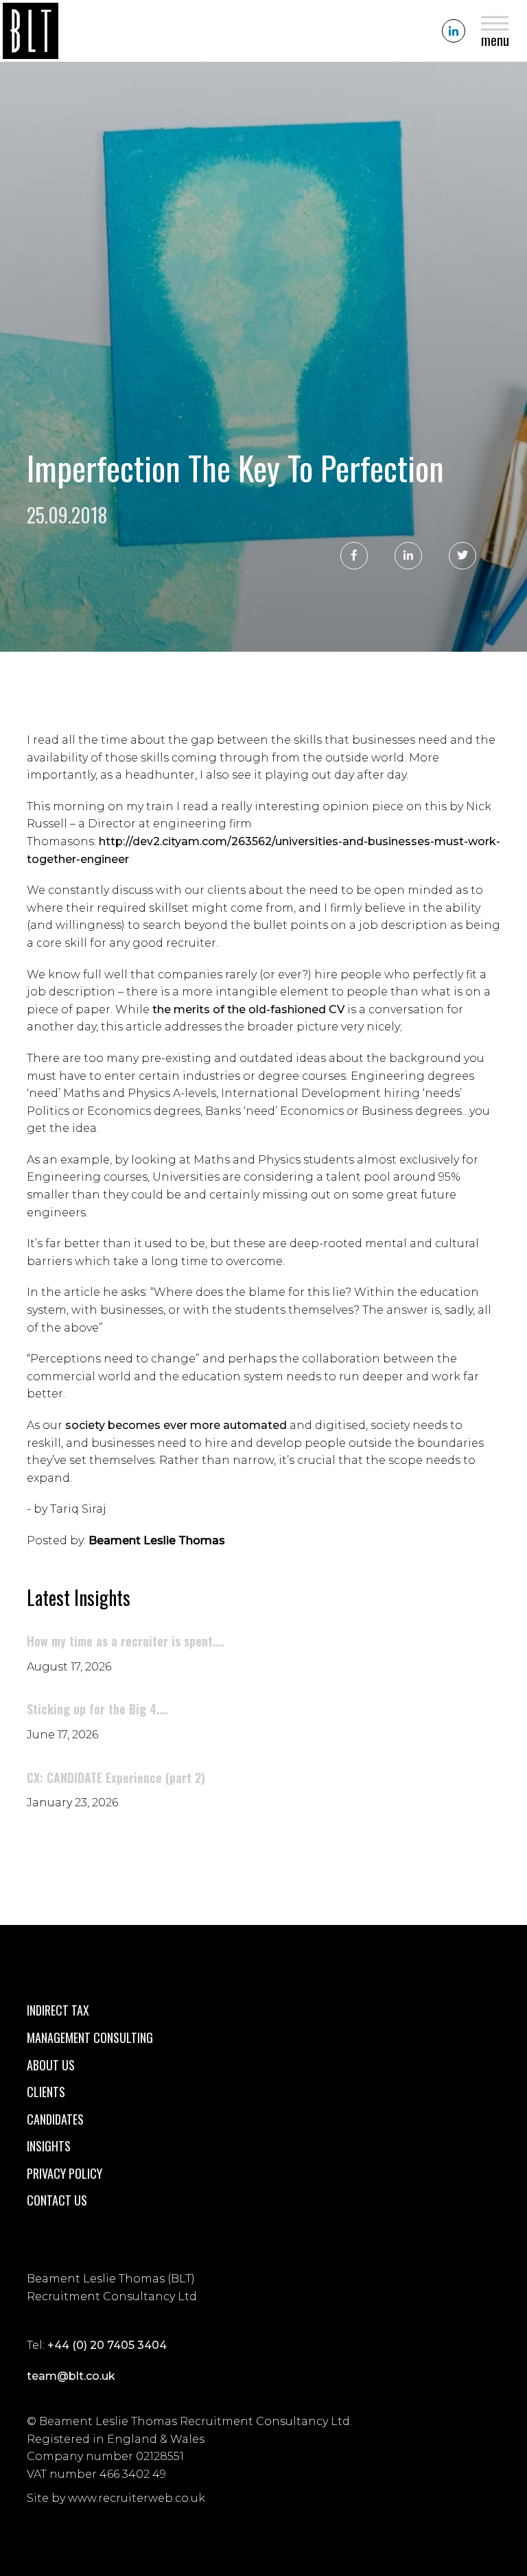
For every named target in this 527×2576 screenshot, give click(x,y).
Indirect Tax (58, 2010)
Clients (46, 2092)
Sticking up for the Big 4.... (97, 1709)
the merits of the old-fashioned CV (248, 1009)
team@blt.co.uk (71, 2376)
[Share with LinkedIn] (408, 556)
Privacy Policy (65, 2173)
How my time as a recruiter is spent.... (125, 1641)
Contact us (57, 2200)
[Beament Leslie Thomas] (31, 31)
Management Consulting (90, 2037)
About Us (51, 2065)
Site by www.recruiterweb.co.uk (116, 2498)
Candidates (55, 2119)
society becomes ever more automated (176, 1425)
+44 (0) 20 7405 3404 (107, 2345)
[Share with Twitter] (462, 556)
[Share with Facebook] (354, 556)
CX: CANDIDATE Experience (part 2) (116, 1777)
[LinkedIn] (454, 31)
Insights (49, 2146)
